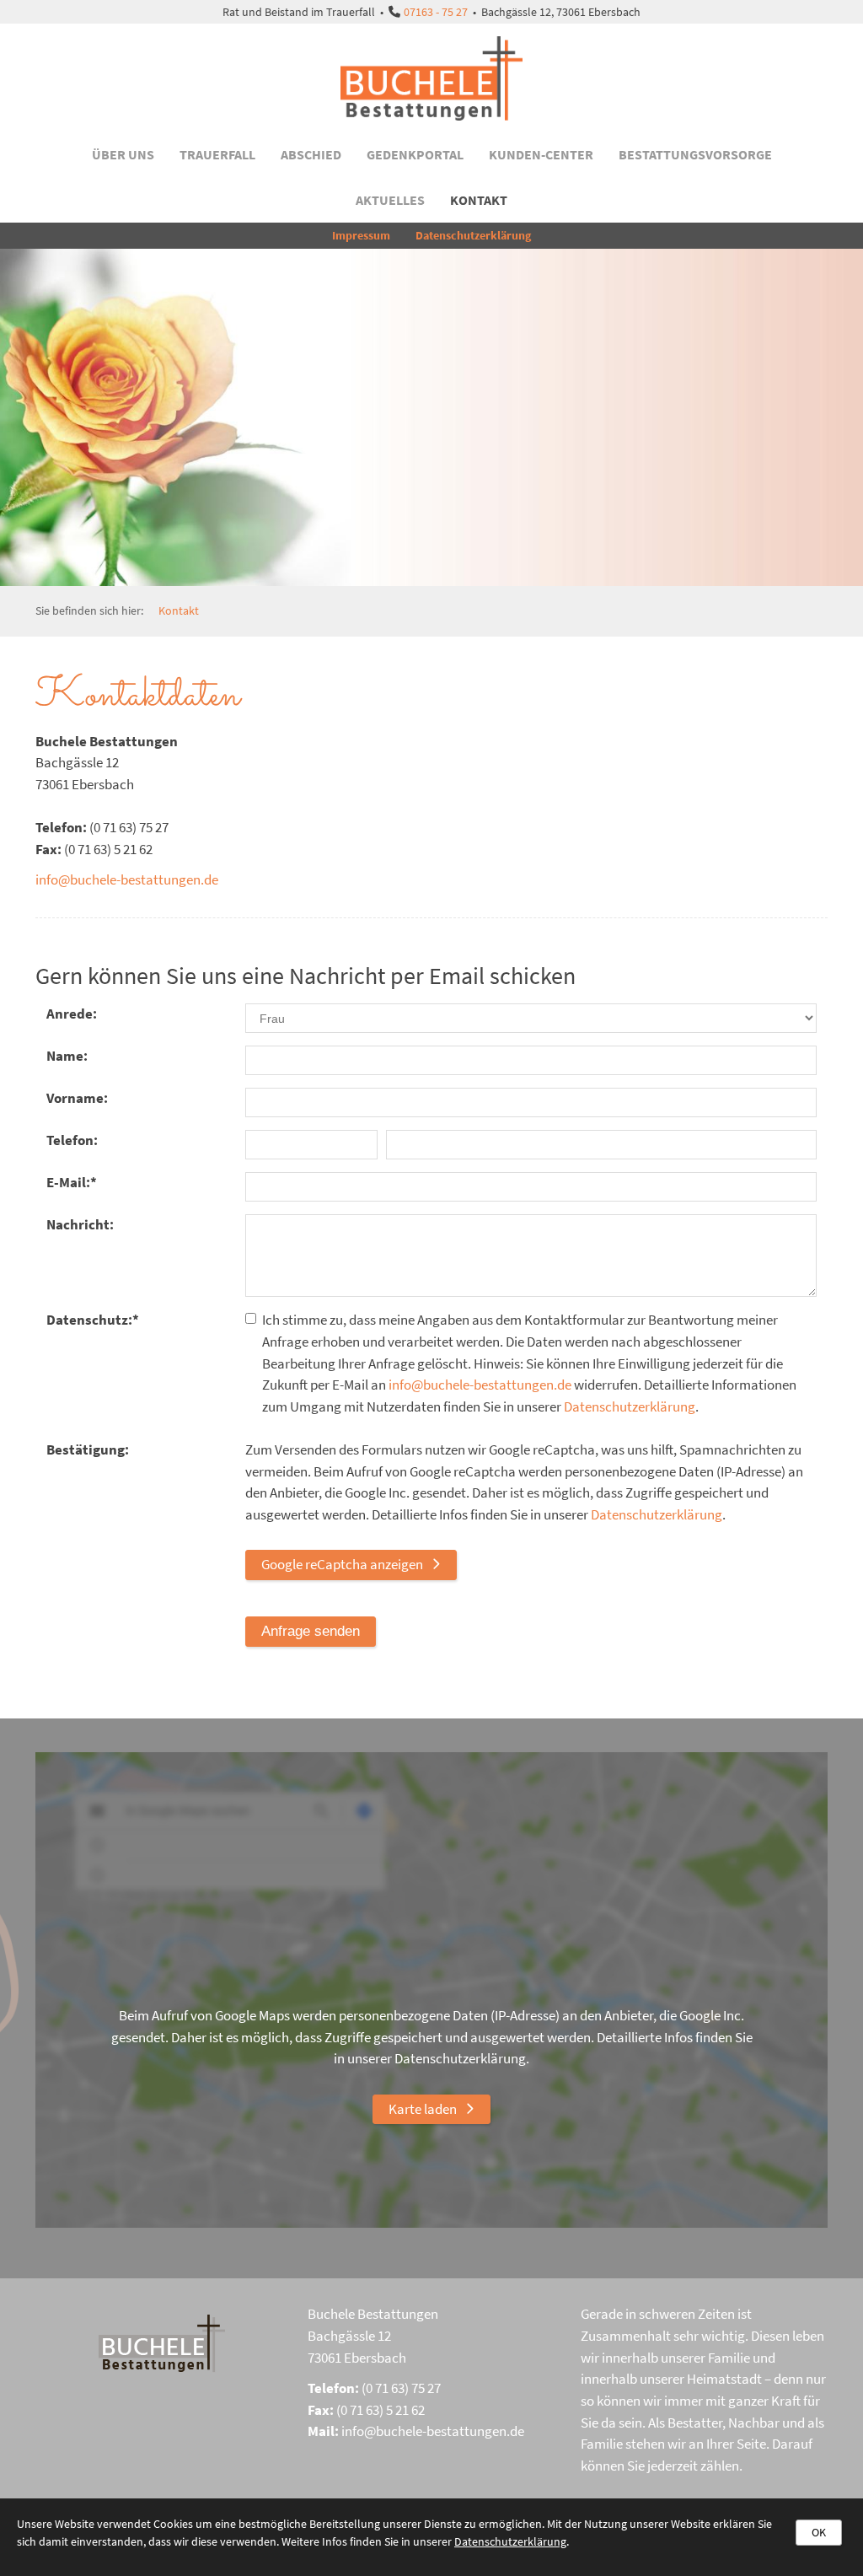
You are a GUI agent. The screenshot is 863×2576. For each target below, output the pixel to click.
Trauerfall (217, 154)
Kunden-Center (541, 154)
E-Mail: (72, 1182)
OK (819, 2532)
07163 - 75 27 (436, 12)
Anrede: (72, 1014)
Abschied (311, 154)
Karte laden (423, 2109)
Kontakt (479, 200)
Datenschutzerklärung (473, 235)
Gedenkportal (415, 154)
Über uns (123, 154)
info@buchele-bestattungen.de (127, 879)
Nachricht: (80, 1224)
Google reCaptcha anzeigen (342, 1564)
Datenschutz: (93, 1320)
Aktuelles (390, 200)
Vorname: (77, 1098)
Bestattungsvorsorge (695, 154)
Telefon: (72, 1140)
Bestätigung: (88, 1449)
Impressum (361, 235)
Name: (67, 1056)
